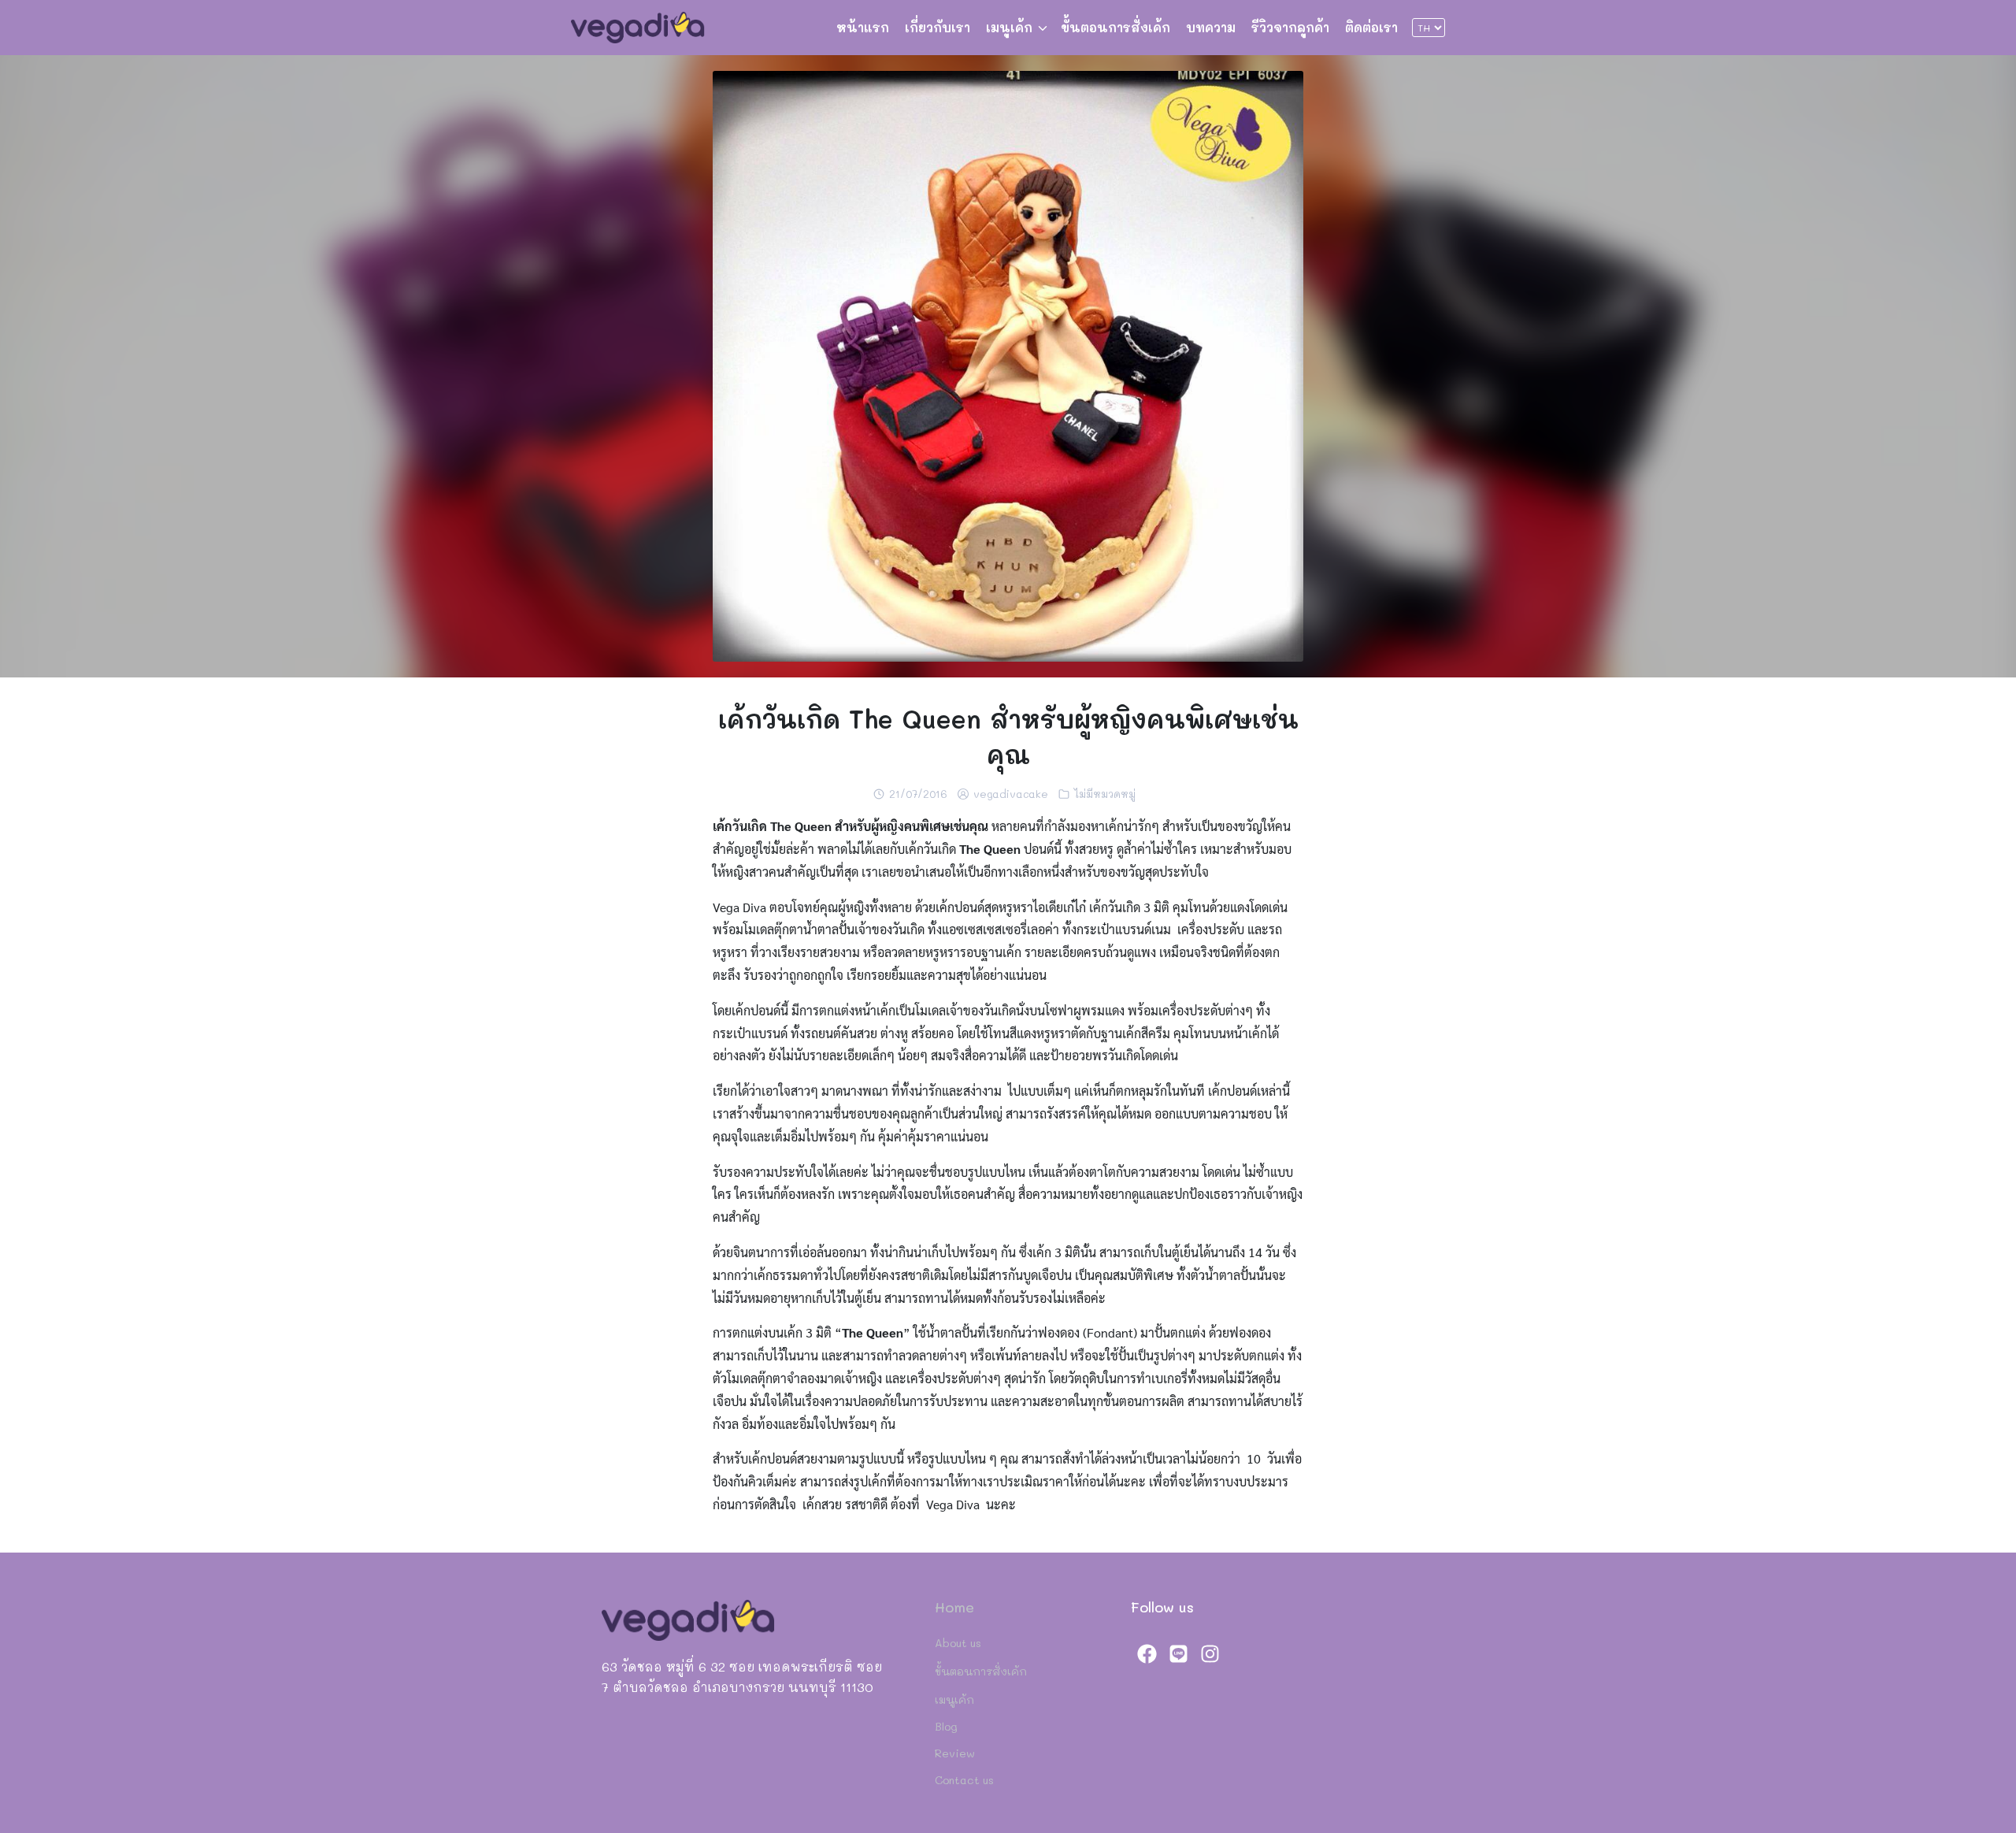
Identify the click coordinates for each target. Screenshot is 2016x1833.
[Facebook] (1147, 1653)
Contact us (964, 1780)
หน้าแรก (863, 27)
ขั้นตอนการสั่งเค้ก (1115, 27)
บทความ (1211, 27)
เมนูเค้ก (1009, 27)
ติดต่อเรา (1371, 27)
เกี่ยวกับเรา (938, 27)
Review (955, 1753)
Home (954, 1607)
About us (958, 1643)
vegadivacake (1011, 794)
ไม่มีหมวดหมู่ (1105, 794)
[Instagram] (1210, 1653)
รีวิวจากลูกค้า (1290, 27)
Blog (946, 1726)
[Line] (1178, 1653)
